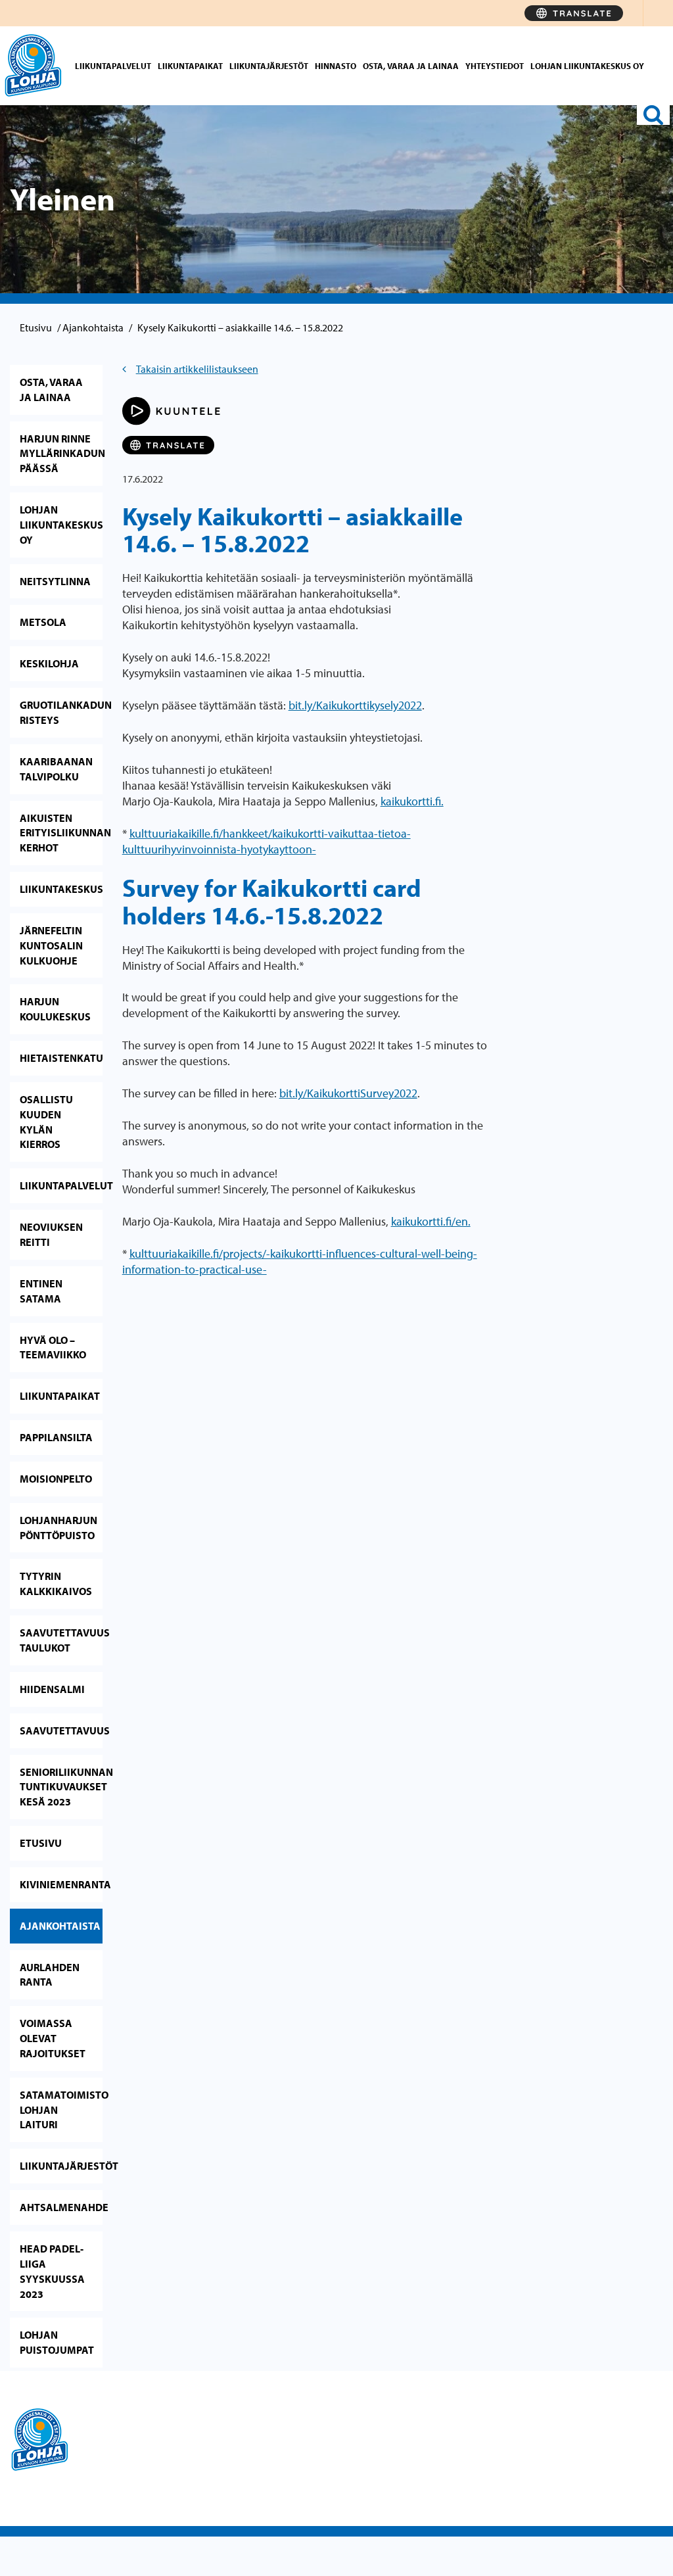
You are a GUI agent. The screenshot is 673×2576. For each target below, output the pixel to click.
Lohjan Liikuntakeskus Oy (587, 66)
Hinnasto (336, 66)
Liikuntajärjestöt (269, 66)
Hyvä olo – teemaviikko (53, 1348)
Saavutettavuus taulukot (61, 1640)
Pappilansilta (56, 1437)
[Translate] (574, 13)
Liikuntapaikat (190, 66)
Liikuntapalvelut (113, 66)
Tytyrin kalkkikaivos (56, 1584)
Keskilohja (49, 663)
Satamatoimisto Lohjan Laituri (61, 2110)
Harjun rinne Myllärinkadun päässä (61, 454)
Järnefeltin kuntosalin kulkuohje (51, 945)
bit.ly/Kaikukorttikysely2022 (355, 705)
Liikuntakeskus (61, 889)
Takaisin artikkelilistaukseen (197, 369)
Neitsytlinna (55, 581)
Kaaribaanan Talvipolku (56, 769)
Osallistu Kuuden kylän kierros (46, 1122)
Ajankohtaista (93, 327)
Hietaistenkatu (61, 1058)
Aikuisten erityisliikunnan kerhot (61, 833)
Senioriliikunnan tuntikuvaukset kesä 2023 (61, 1787)
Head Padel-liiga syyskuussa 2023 (52, 2271)
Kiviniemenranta (61, 1884)
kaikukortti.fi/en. (431, 1221)
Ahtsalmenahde (61, 2207)
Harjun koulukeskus (55, 1009)
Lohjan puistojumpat (57, 2342)
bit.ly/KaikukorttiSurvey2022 (348, 1093)
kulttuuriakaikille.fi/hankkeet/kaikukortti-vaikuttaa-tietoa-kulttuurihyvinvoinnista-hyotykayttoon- (267, 841)
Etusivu (36, 327)
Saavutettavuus (61, 1730)
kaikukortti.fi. (412, 801)
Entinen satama (41, 1291)
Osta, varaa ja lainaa (411, 66)
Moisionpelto (56, 1479)
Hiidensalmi (52, 1689)
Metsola (43, 622)
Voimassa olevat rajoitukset (53, 2038)
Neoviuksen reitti (51, 1234)
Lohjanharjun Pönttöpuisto (58, 1528)
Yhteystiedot (495, 66)
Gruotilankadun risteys (61, 712)
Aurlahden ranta (50, 1975)
